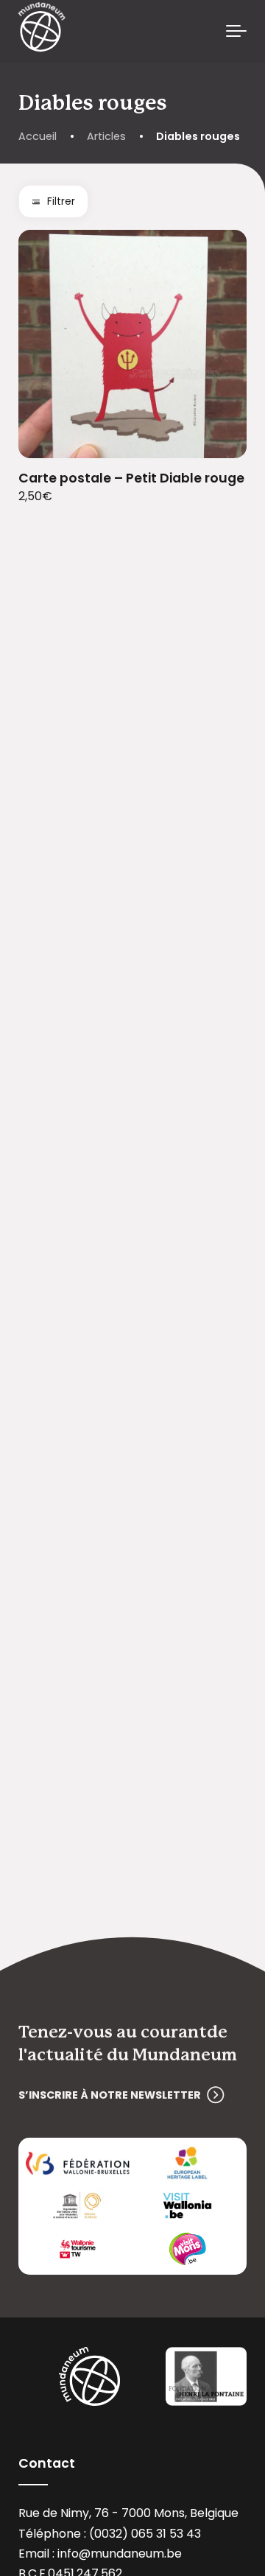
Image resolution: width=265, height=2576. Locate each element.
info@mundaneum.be (120, 2554)
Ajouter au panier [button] (218, 438)
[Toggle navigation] (236, 32)
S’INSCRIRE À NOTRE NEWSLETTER (110, 2095)
